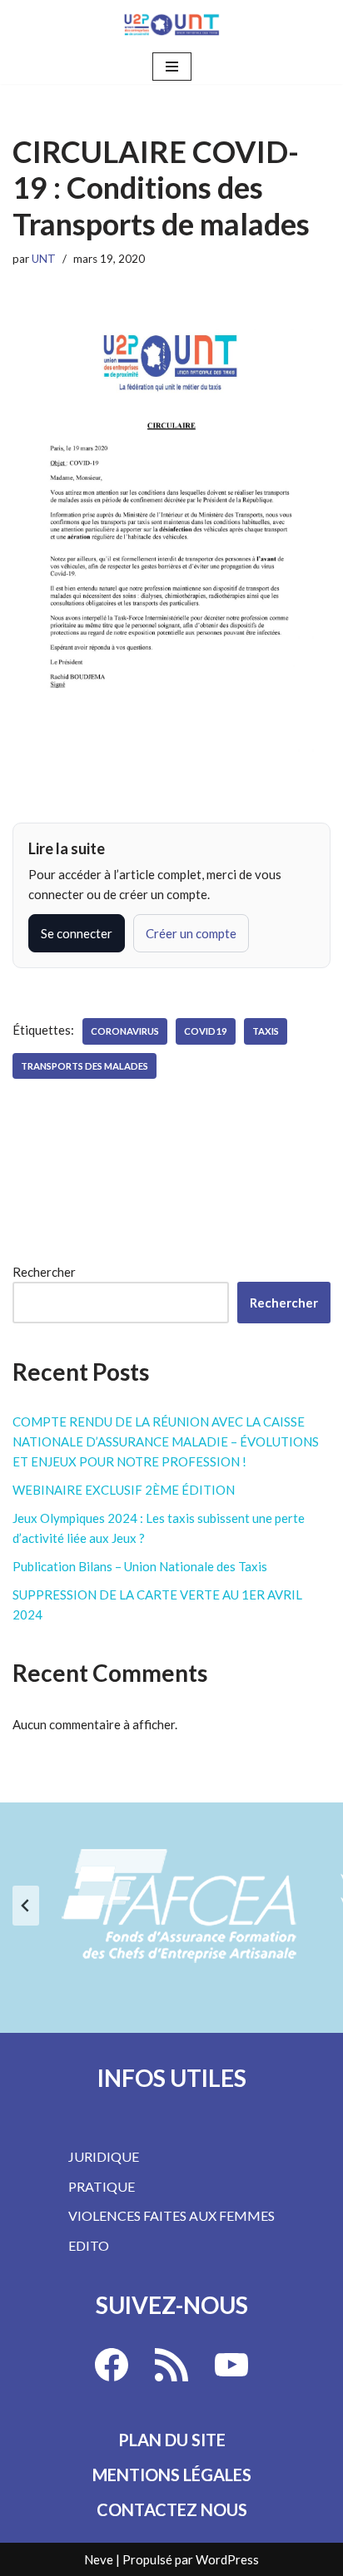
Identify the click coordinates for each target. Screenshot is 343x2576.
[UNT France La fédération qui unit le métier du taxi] (171, 25)
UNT (44, 259)
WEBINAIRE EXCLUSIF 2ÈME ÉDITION (124, 1490)
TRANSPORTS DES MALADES (85, 1066)
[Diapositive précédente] (26, 1906)
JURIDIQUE (104, 2156)
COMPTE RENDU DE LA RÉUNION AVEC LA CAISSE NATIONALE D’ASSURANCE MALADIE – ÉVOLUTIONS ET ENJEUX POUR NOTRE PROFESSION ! (166, 1441)
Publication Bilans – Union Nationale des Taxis (140, 1566)
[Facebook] (112, 2365)
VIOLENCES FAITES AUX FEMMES (171, 2215)
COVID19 (206, 1031)
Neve (99, 2559)
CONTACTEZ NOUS (172, 2509)
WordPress (227, 2559)
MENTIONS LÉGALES (172, 2475)
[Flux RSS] (171, 2365)
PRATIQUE (102, 2186)
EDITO (89, 2245)
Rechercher (44, 1272)
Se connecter (77, 933)
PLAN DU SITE (172, 2440)
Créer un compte (191, 933)
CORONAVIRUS (125, 1031)
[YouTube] (231, 2365)
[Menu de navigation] (172, 67)
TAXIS (266, 1031)
